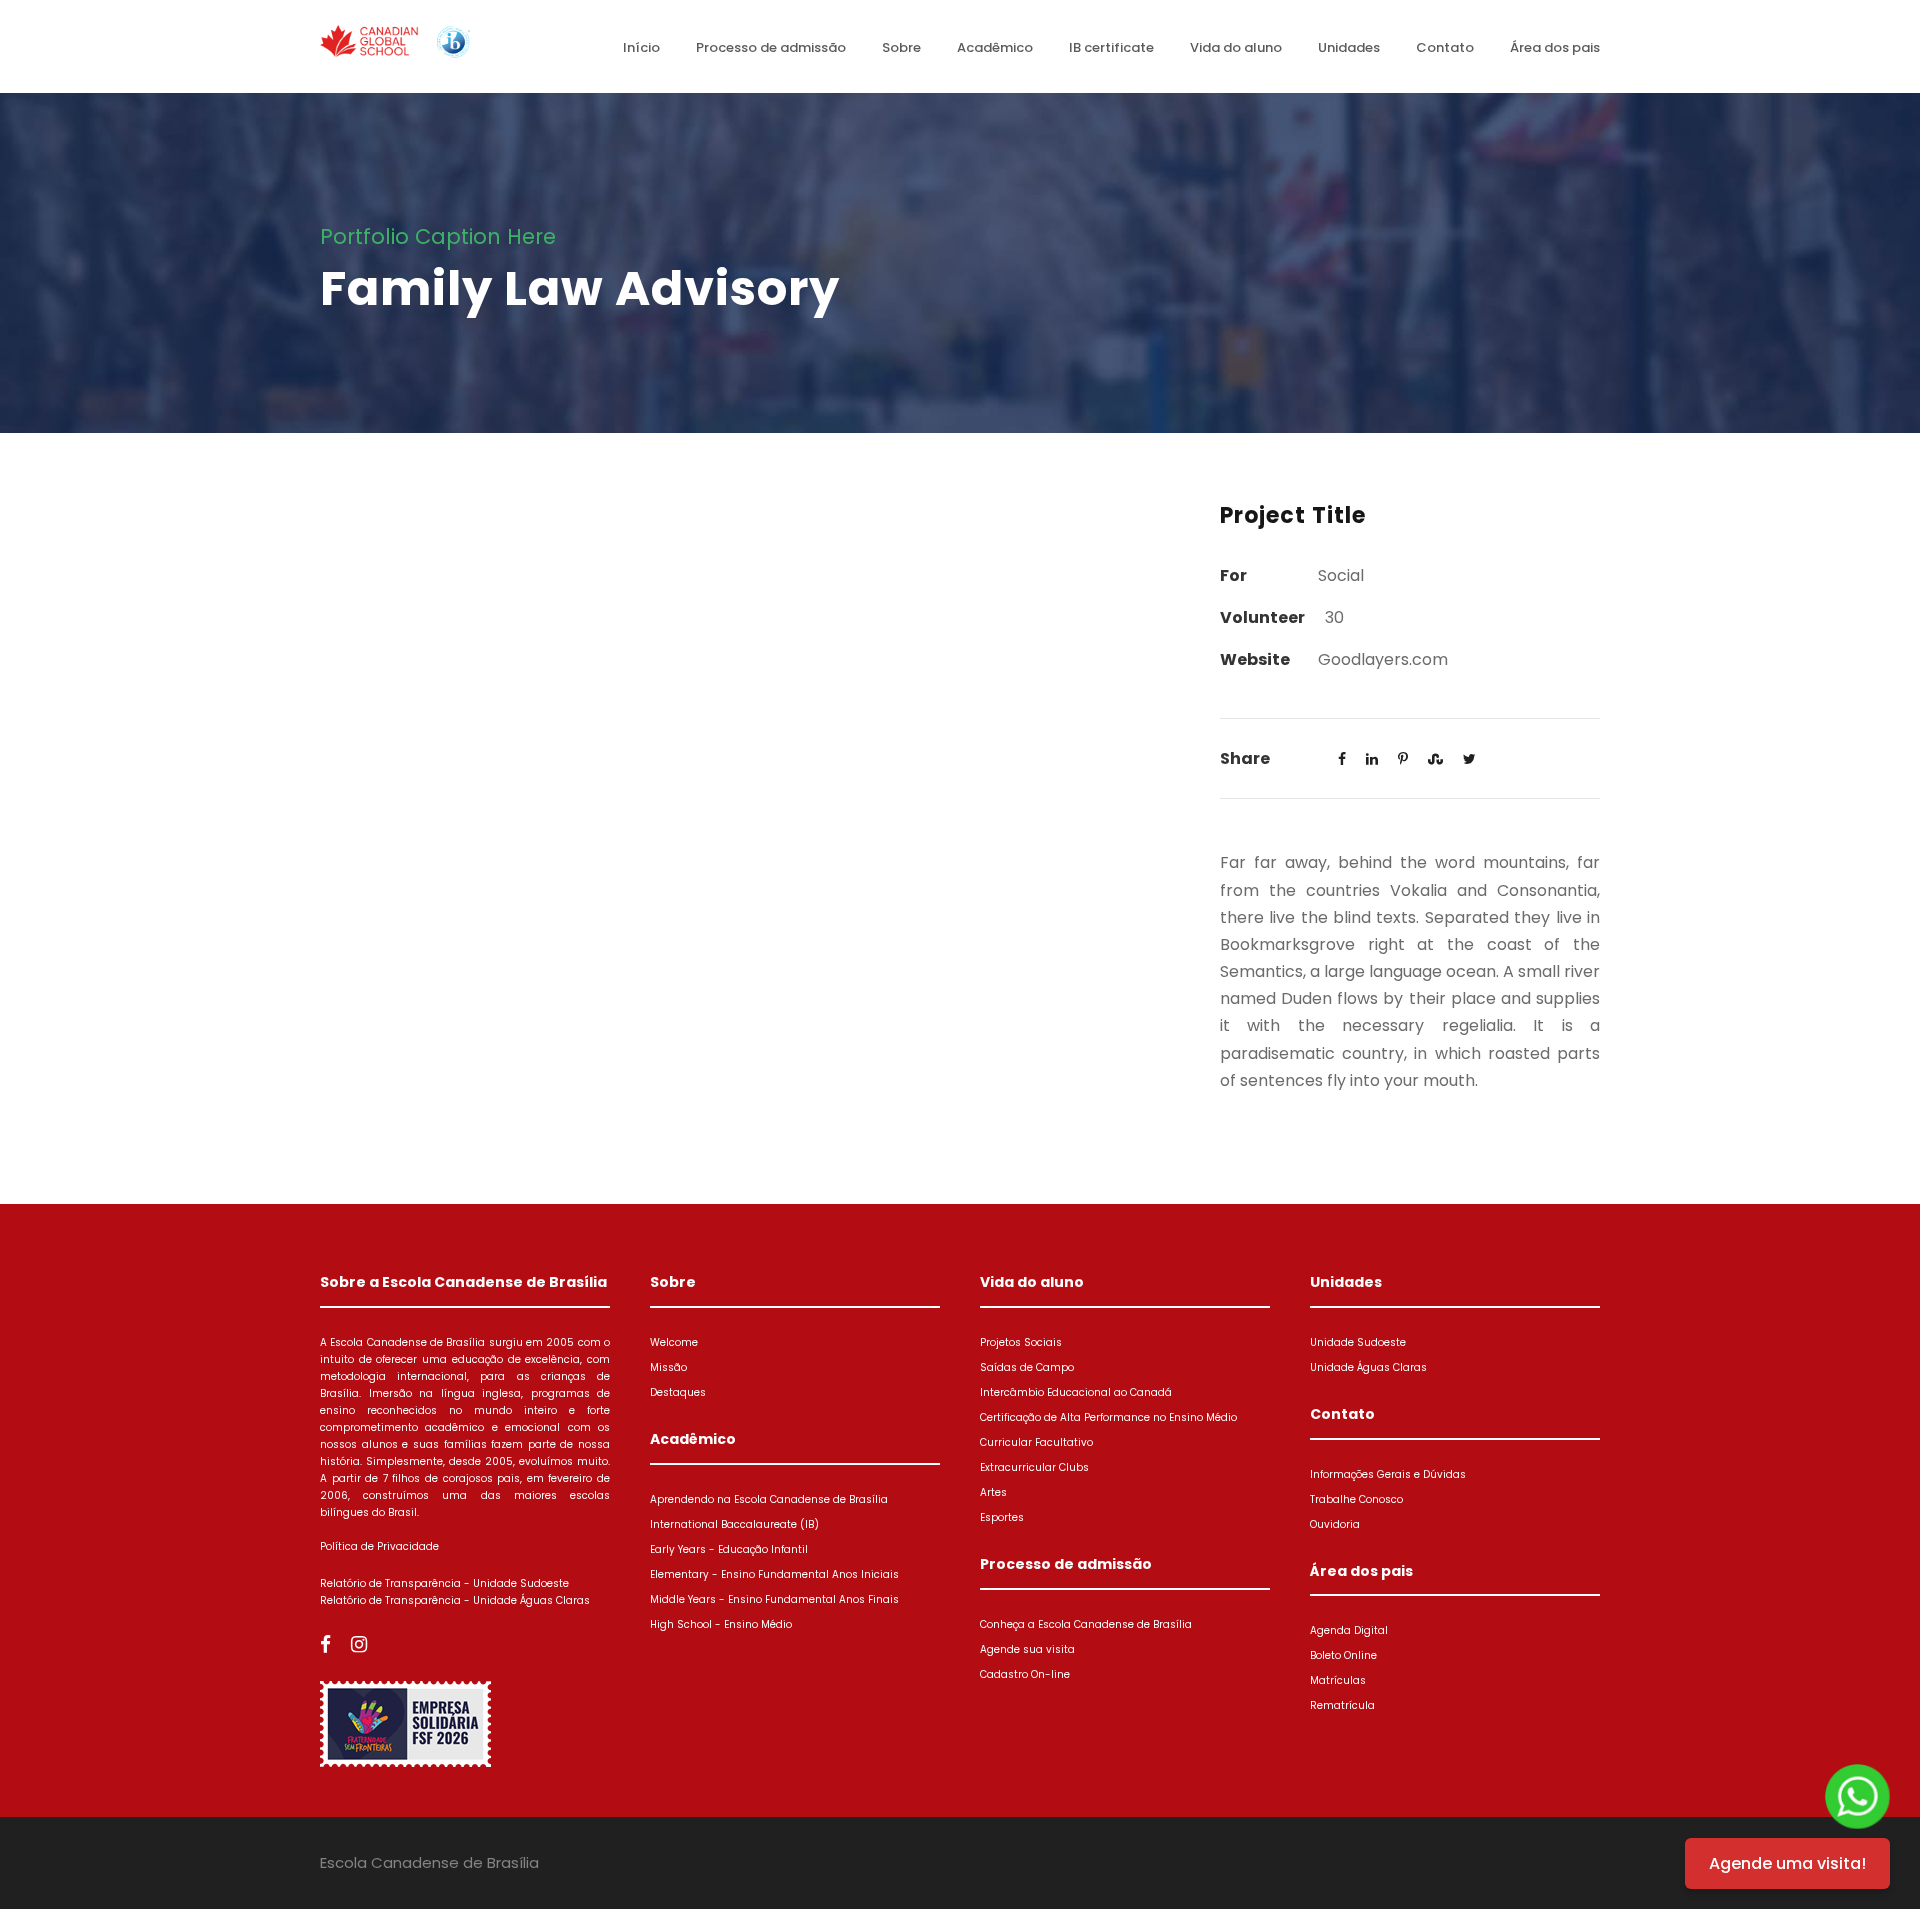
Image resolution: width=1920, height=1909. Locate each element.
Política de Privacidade (379, 1546)
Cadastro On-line (1025, 1674)
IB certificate (1111, 47)
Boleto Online (1343, 1655)
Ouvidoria (1335, 1524)
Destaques (678, 1392)
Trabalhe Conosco (1356, 1499)
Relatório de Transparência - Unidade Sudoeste (444, 1583)
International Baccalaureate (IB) (734, 1524)
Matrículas (1338, 1680)
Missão (668, 1367)
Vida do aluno (1236, 47)
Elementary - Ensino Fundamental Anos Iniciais (774, 1574)
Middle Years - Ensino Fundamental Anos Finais (774, 1599)
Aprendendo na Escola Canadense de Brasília (769, 1499)
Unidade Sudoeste (1358, 1342)
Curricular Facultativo (1036, 1442)
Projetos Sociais (1021, 1342)
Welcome (674, 1342)
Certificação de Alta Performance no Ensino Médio (1108, 1417)
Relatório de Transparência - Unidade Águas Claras (455, 1600)
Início (641, 47)
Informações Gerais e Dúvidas (1388, 1474)
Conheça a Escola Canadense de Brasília (1086, 1624)
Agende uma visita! (1787, 1863)
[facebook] (325, 1645)
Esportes (1002, 1517)
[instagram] (359, 1645)
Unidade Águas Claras (1368, 1367)
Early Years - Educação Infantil (729, 1549)
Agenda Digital (1349, 1630)
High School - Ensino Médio (721, 1624)
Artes (993, 1492)
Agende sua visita (1027, 1649)
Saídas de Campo (1027, 1367)
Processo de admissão (771, 47)
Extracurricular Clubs (1034, 1467)
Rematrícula (1342, 1705)
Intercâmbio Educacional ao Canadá (1076, 1392)
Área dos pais (1555, 47)
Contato (1445, 47)
